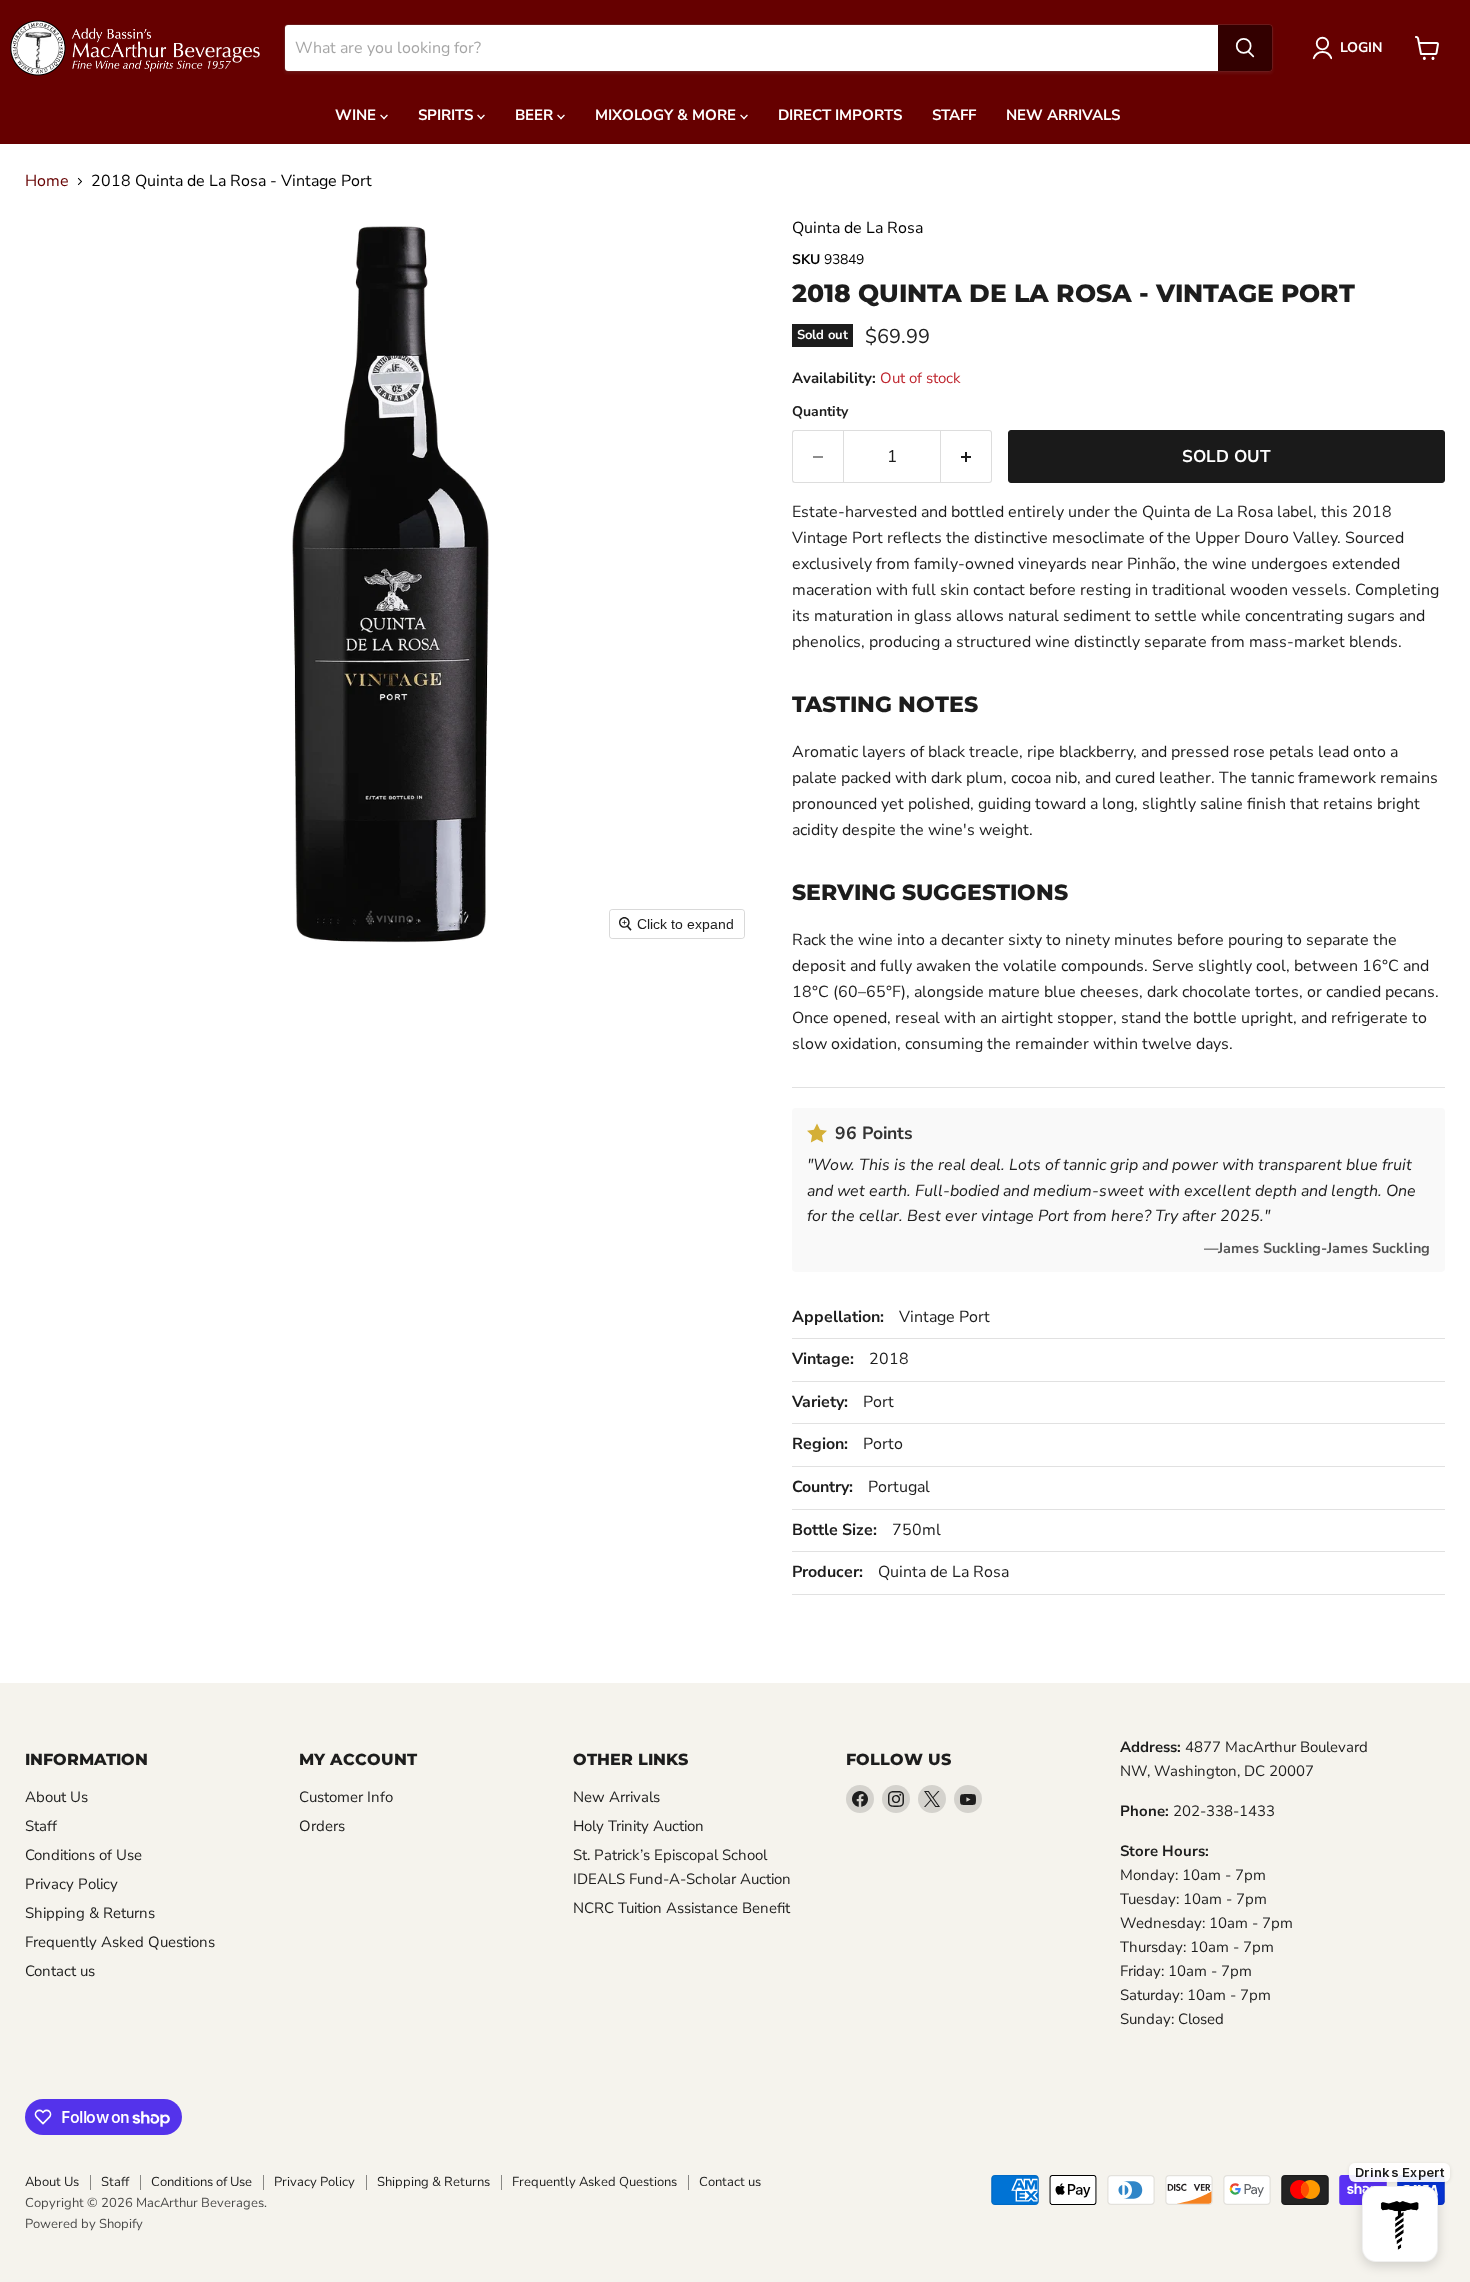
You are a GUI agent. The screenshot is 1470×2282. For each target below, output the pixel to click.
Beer (536, 115)
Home (47, 181)
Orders (322, 1826)
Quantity (820, 412)
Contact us (60, 1971)
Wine (357, 115)
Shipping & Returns (90, 1913)
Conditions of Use (83, 1855)
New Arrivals (1063, 115)
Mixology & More (667, 115)
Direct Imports (840, 115)
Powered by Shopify (84, 2224)
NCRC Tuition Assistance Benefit (681, 1908)
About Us (56, 1797)
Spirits (447, 115)
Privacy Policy (71, 1884)
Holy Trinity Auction (638, 1826)
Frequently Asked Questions (120, 1942)
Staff (954, 115)
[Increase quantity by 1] (966, 457)
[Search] (1245, 48)
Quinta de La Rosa (857, 228)
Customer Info (346, 1797)
